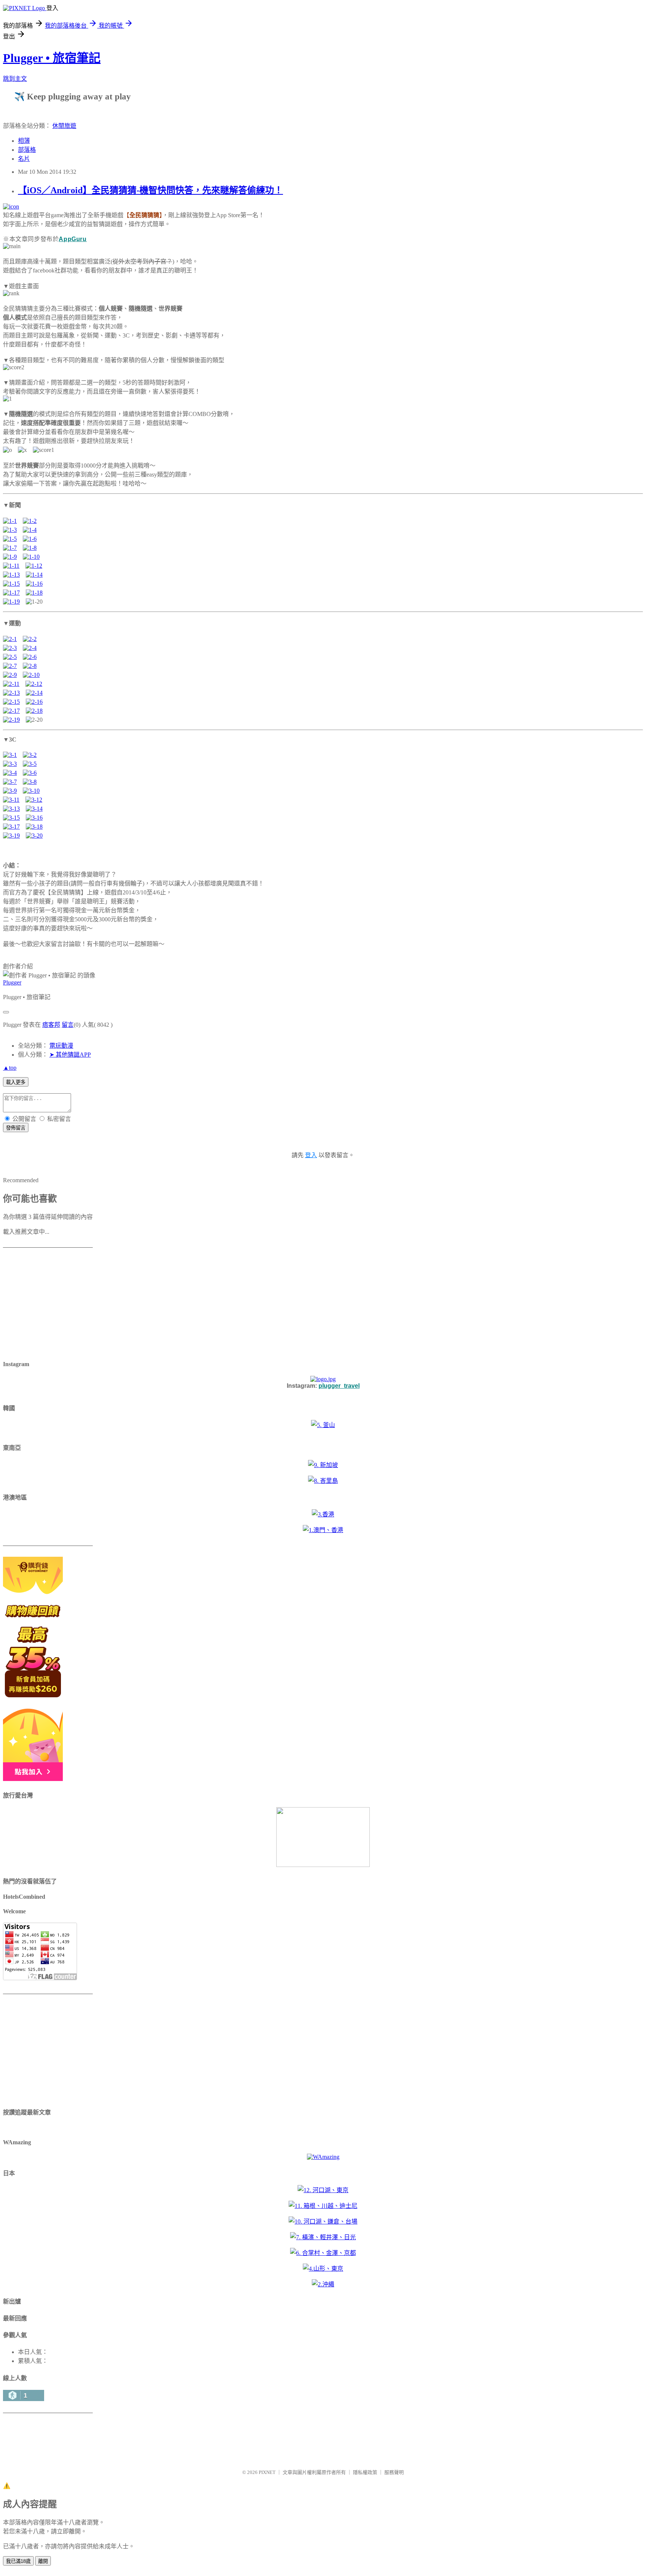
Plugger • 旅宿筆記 (52, 58)
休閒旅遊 (64, 126)
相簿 (24, 141)
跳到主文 (15, 79)
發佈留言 (16, 1128)
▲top (10, 1068)
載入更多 (16, 1082)
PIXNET (267, 2472)
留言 (68, 1025)
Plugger (12, 982)
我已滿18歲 (18, 2561)
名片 (24, 159)
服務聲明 (394, 2472)
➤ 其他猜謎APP (70, 1055)
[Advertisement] (50, 1305)
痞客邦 (51, 1025)
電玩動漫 (61, 1046)
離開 (43, 2561)
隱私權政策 (365, 2472)
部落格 (27, 150)
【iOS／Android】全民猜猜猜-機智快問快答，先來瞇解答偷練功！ (150, 190)
